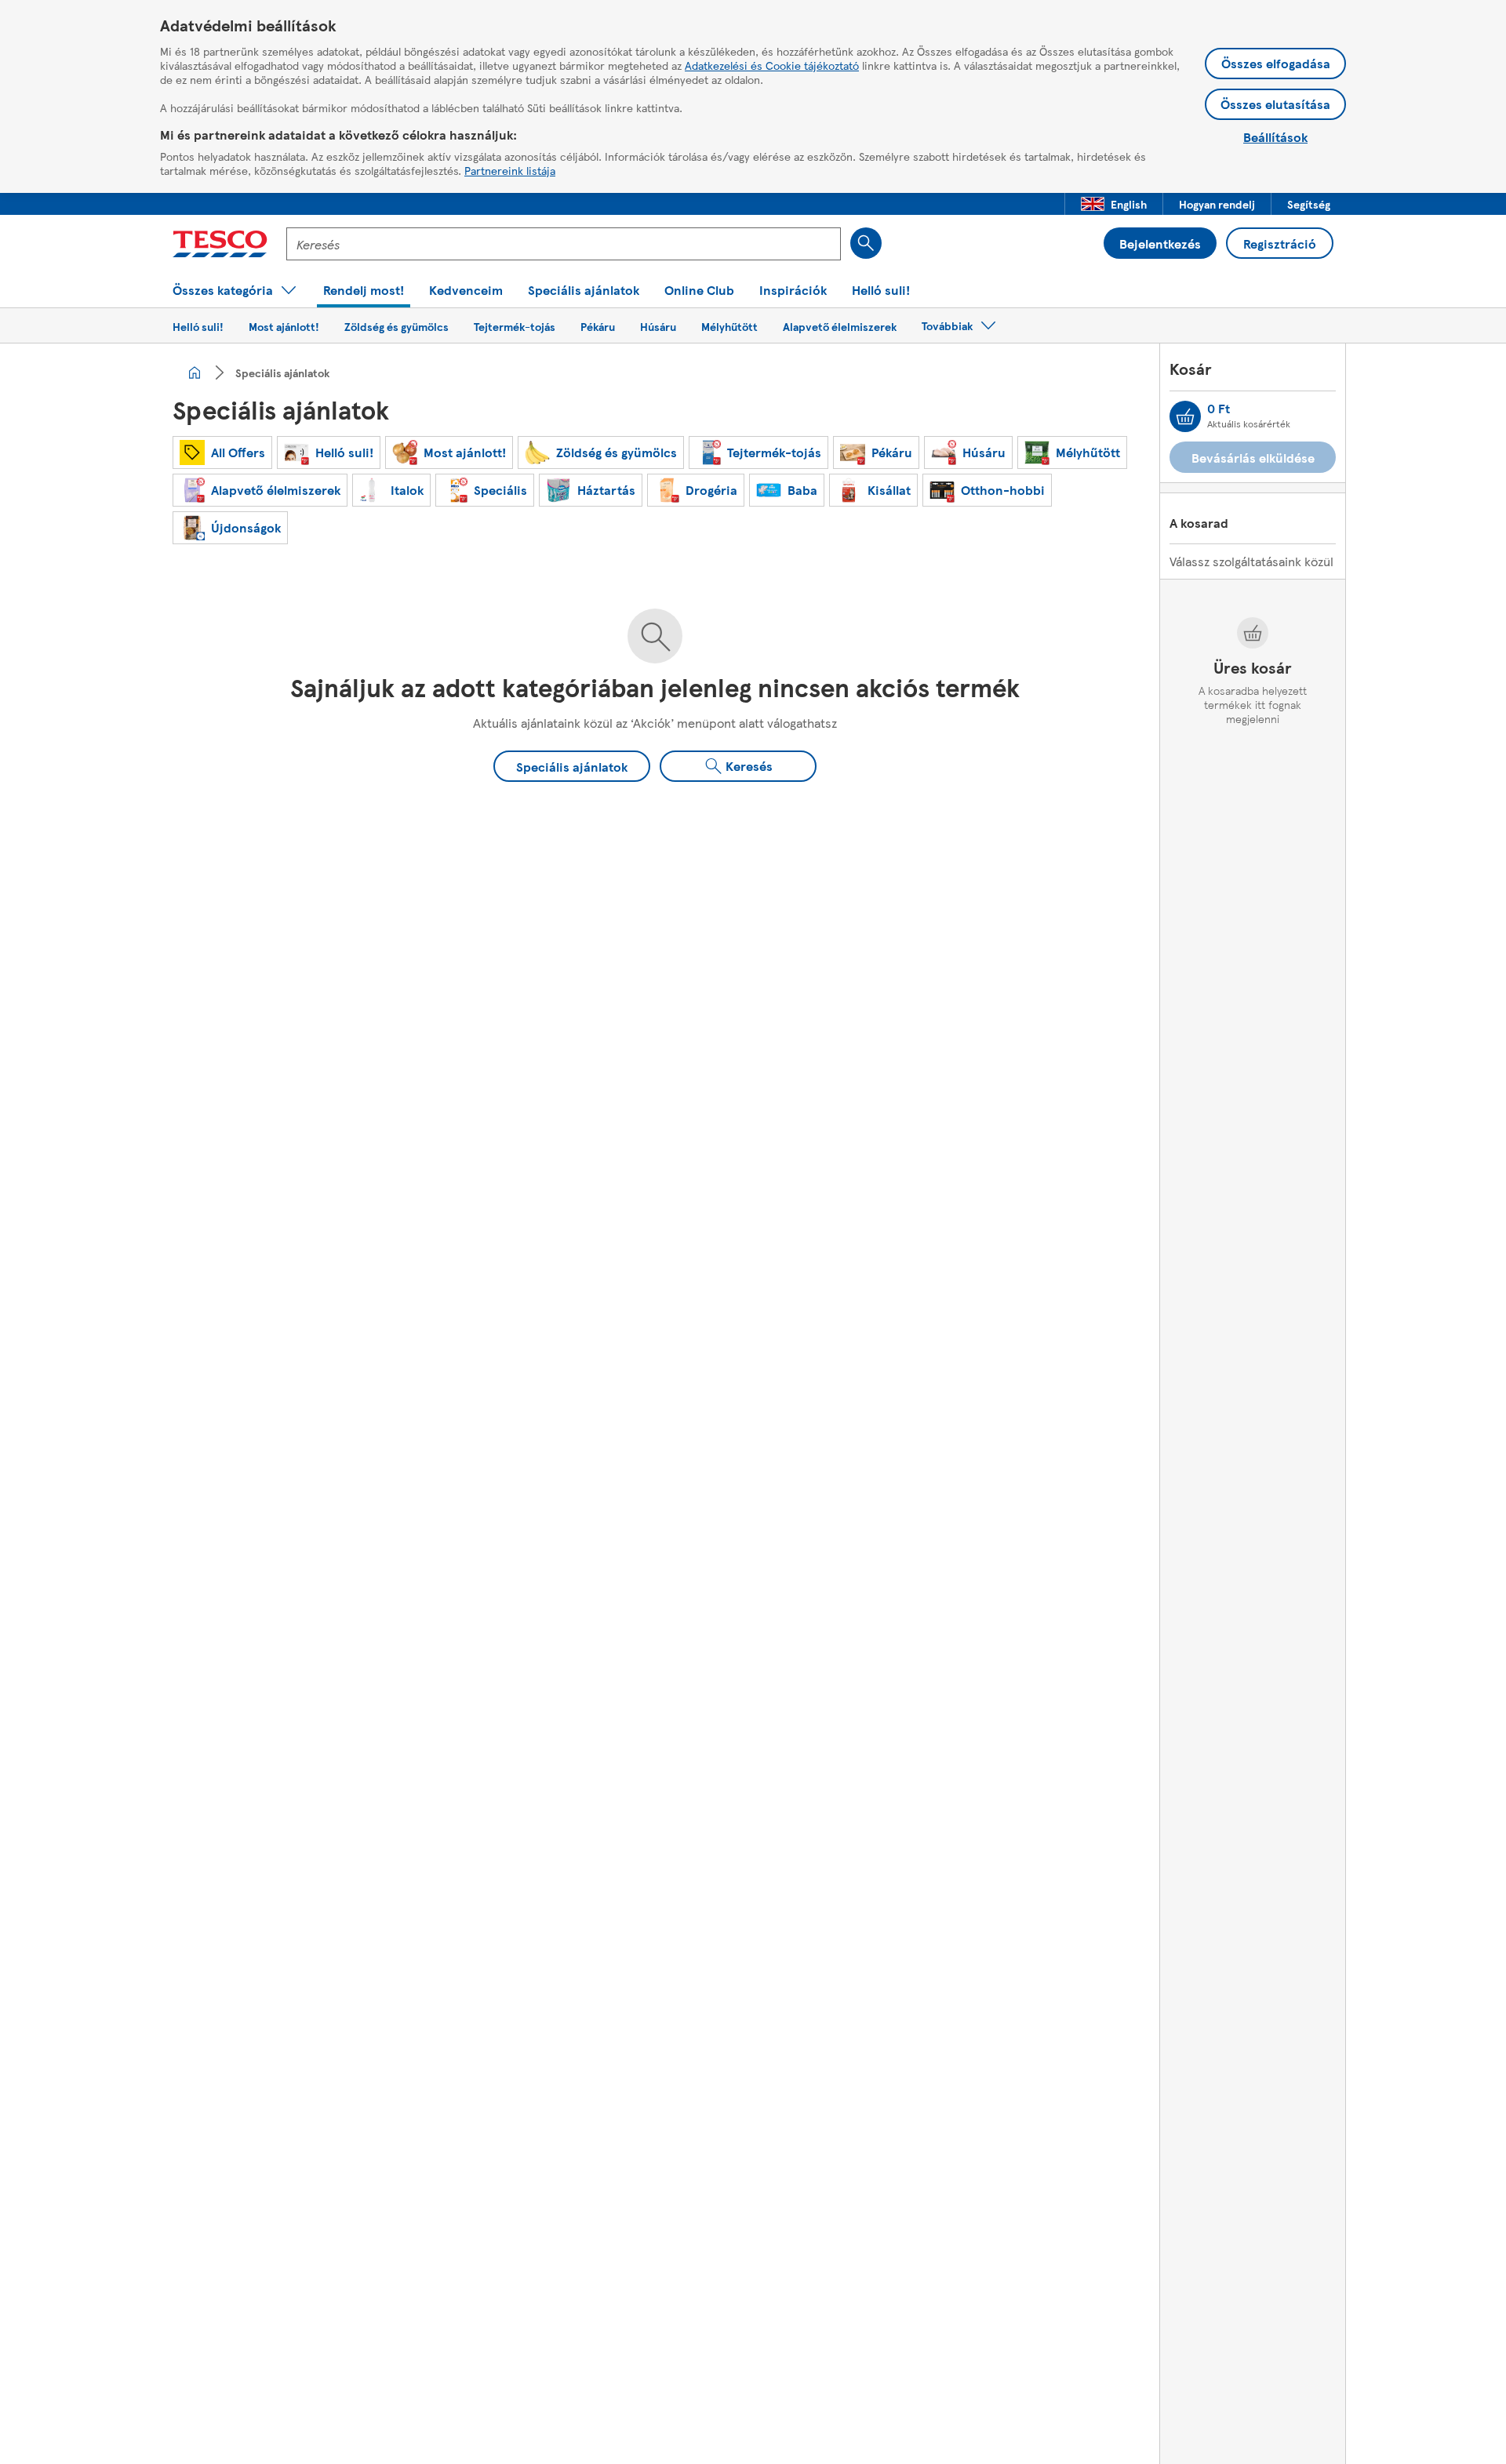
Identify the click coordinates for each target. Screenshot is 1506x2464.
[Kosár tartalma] (1185, 416)
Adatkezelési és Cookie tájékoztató (772, 65)
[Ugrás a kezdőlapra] (220, 244)
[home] (195, 373)
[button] (1114, 204)
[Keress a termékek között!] (866, 243)
